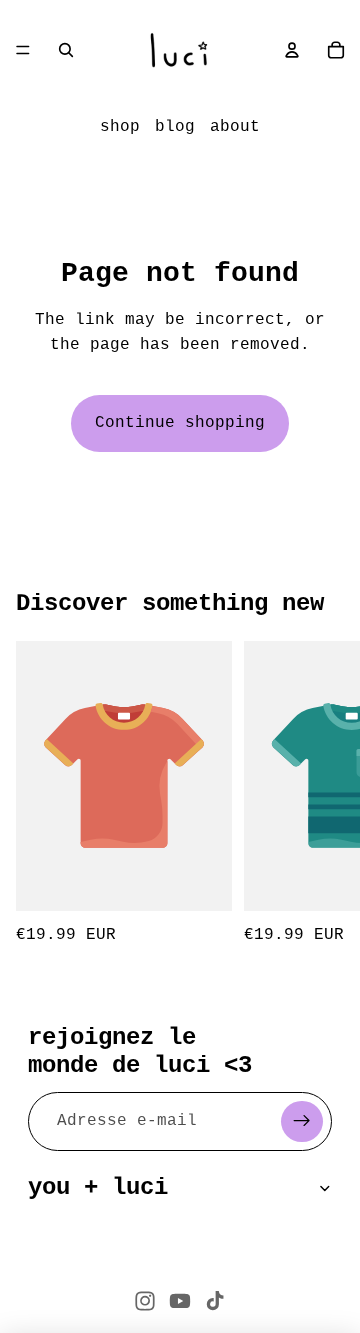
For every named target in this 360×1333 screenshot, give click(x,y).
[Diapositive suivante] (322, 795)
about (235, 127)
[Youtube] (180, 1301)
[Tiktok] (215, 1301)
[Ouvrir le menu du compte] (292, 50)
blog (175, 127)
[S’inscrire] (302, 1122)
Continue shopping (180, 423)
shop (120, 127)
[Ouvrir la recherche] (66, 50)
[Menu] (23, 50)
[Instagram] (145, 1301)
